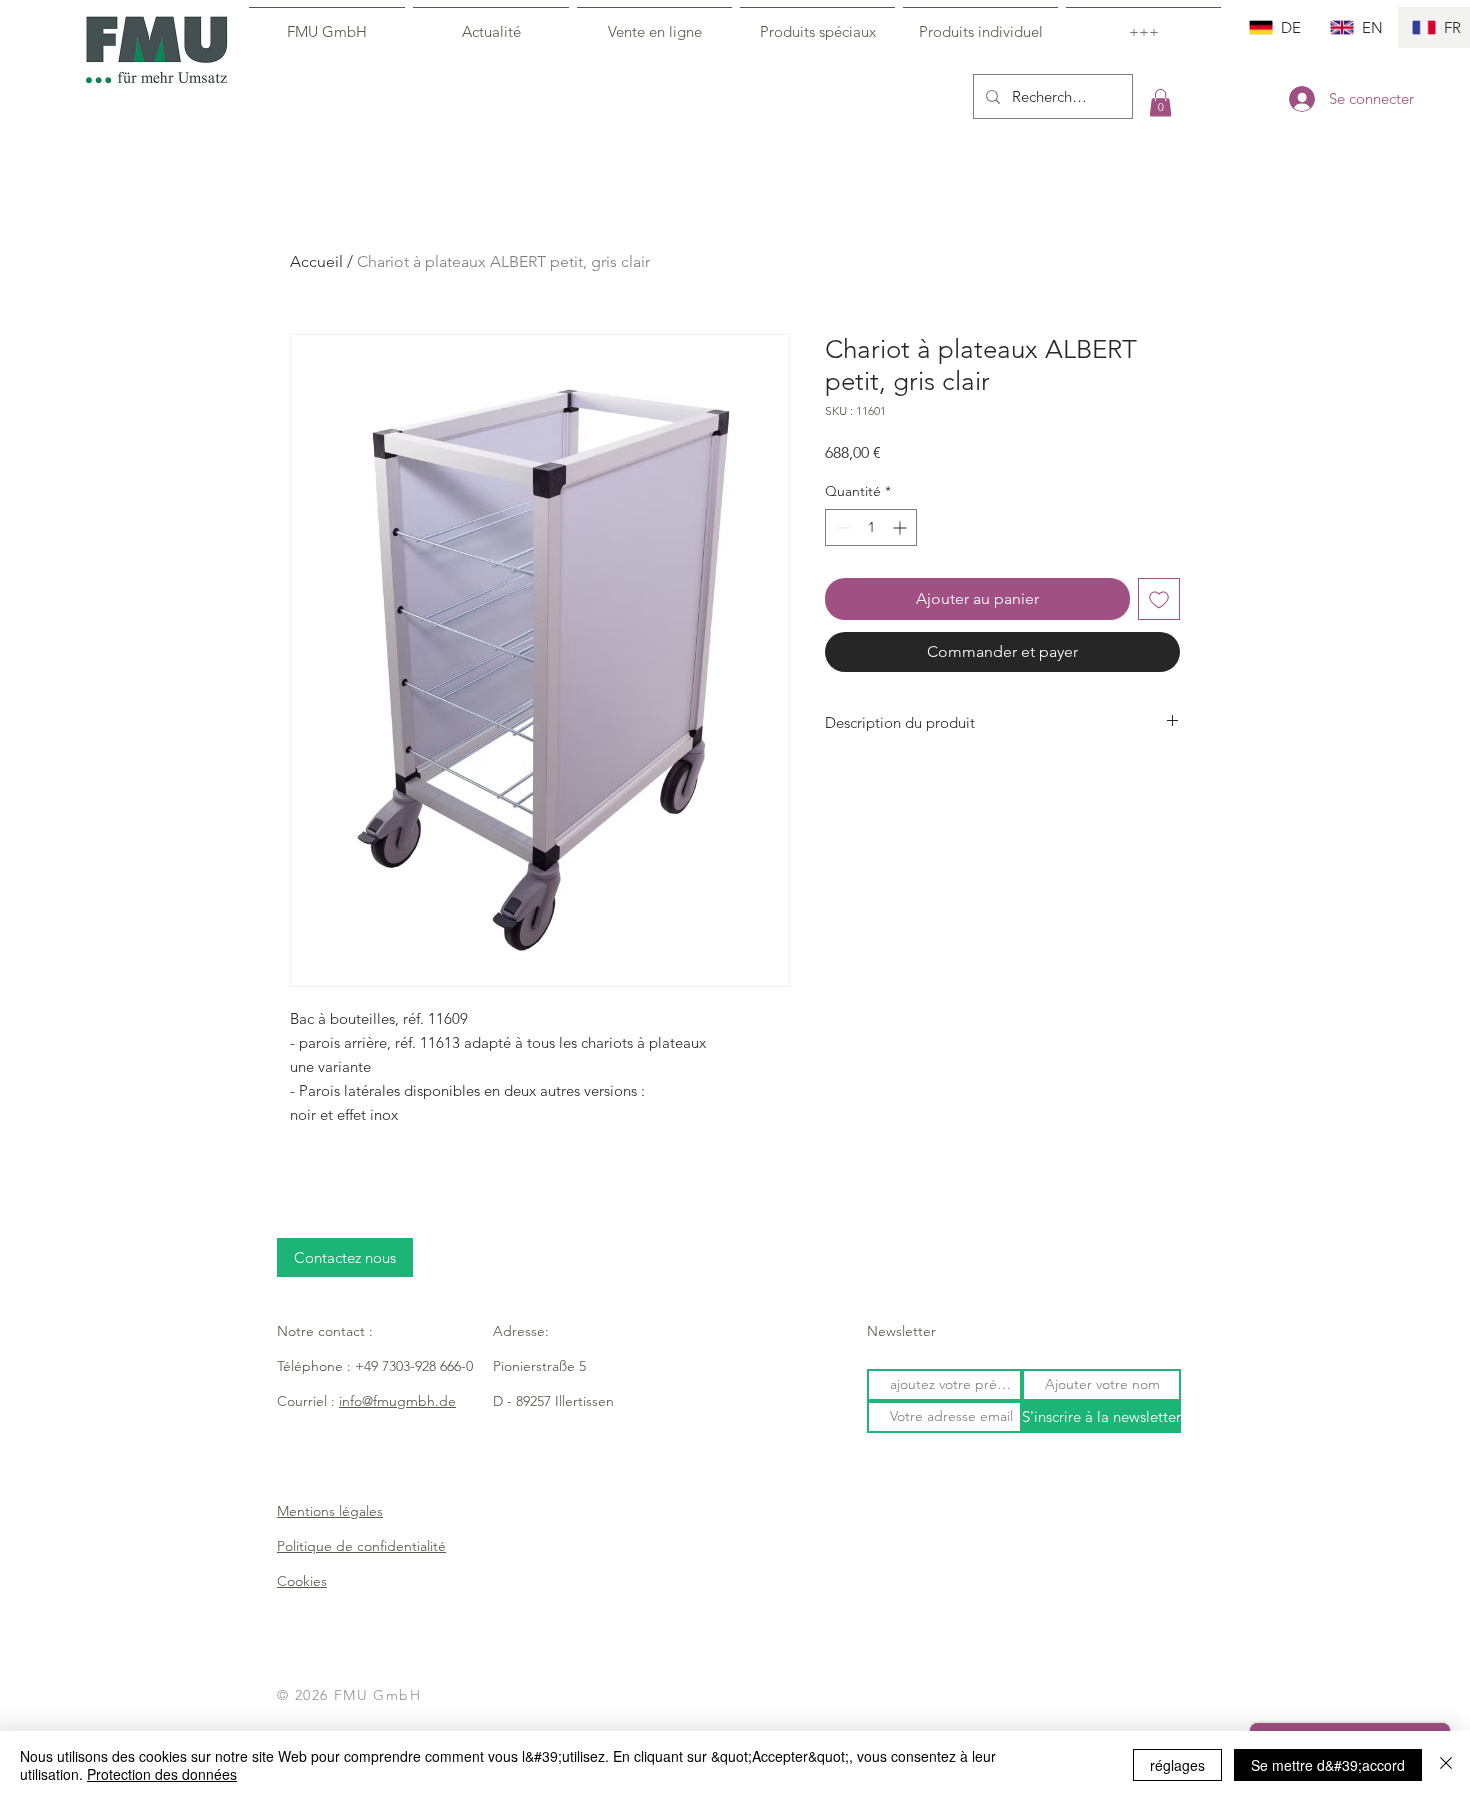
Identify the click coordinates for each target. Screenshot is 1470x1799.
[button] (1160, 102)
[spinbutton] (871, 527)
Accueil (316, 261)
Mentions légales (330, 1511)
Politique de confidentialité (361, 1546)
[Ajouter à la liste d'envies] (1159, 599)
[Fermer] (1446, 1765)
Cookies (302, 1581)
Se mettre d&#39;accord (1328, 1765)
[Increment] (901, 527)
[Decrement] (840, 527)
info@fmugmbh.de (397, 1401)
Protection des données (162, 1774)
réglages (1177, 1765)
